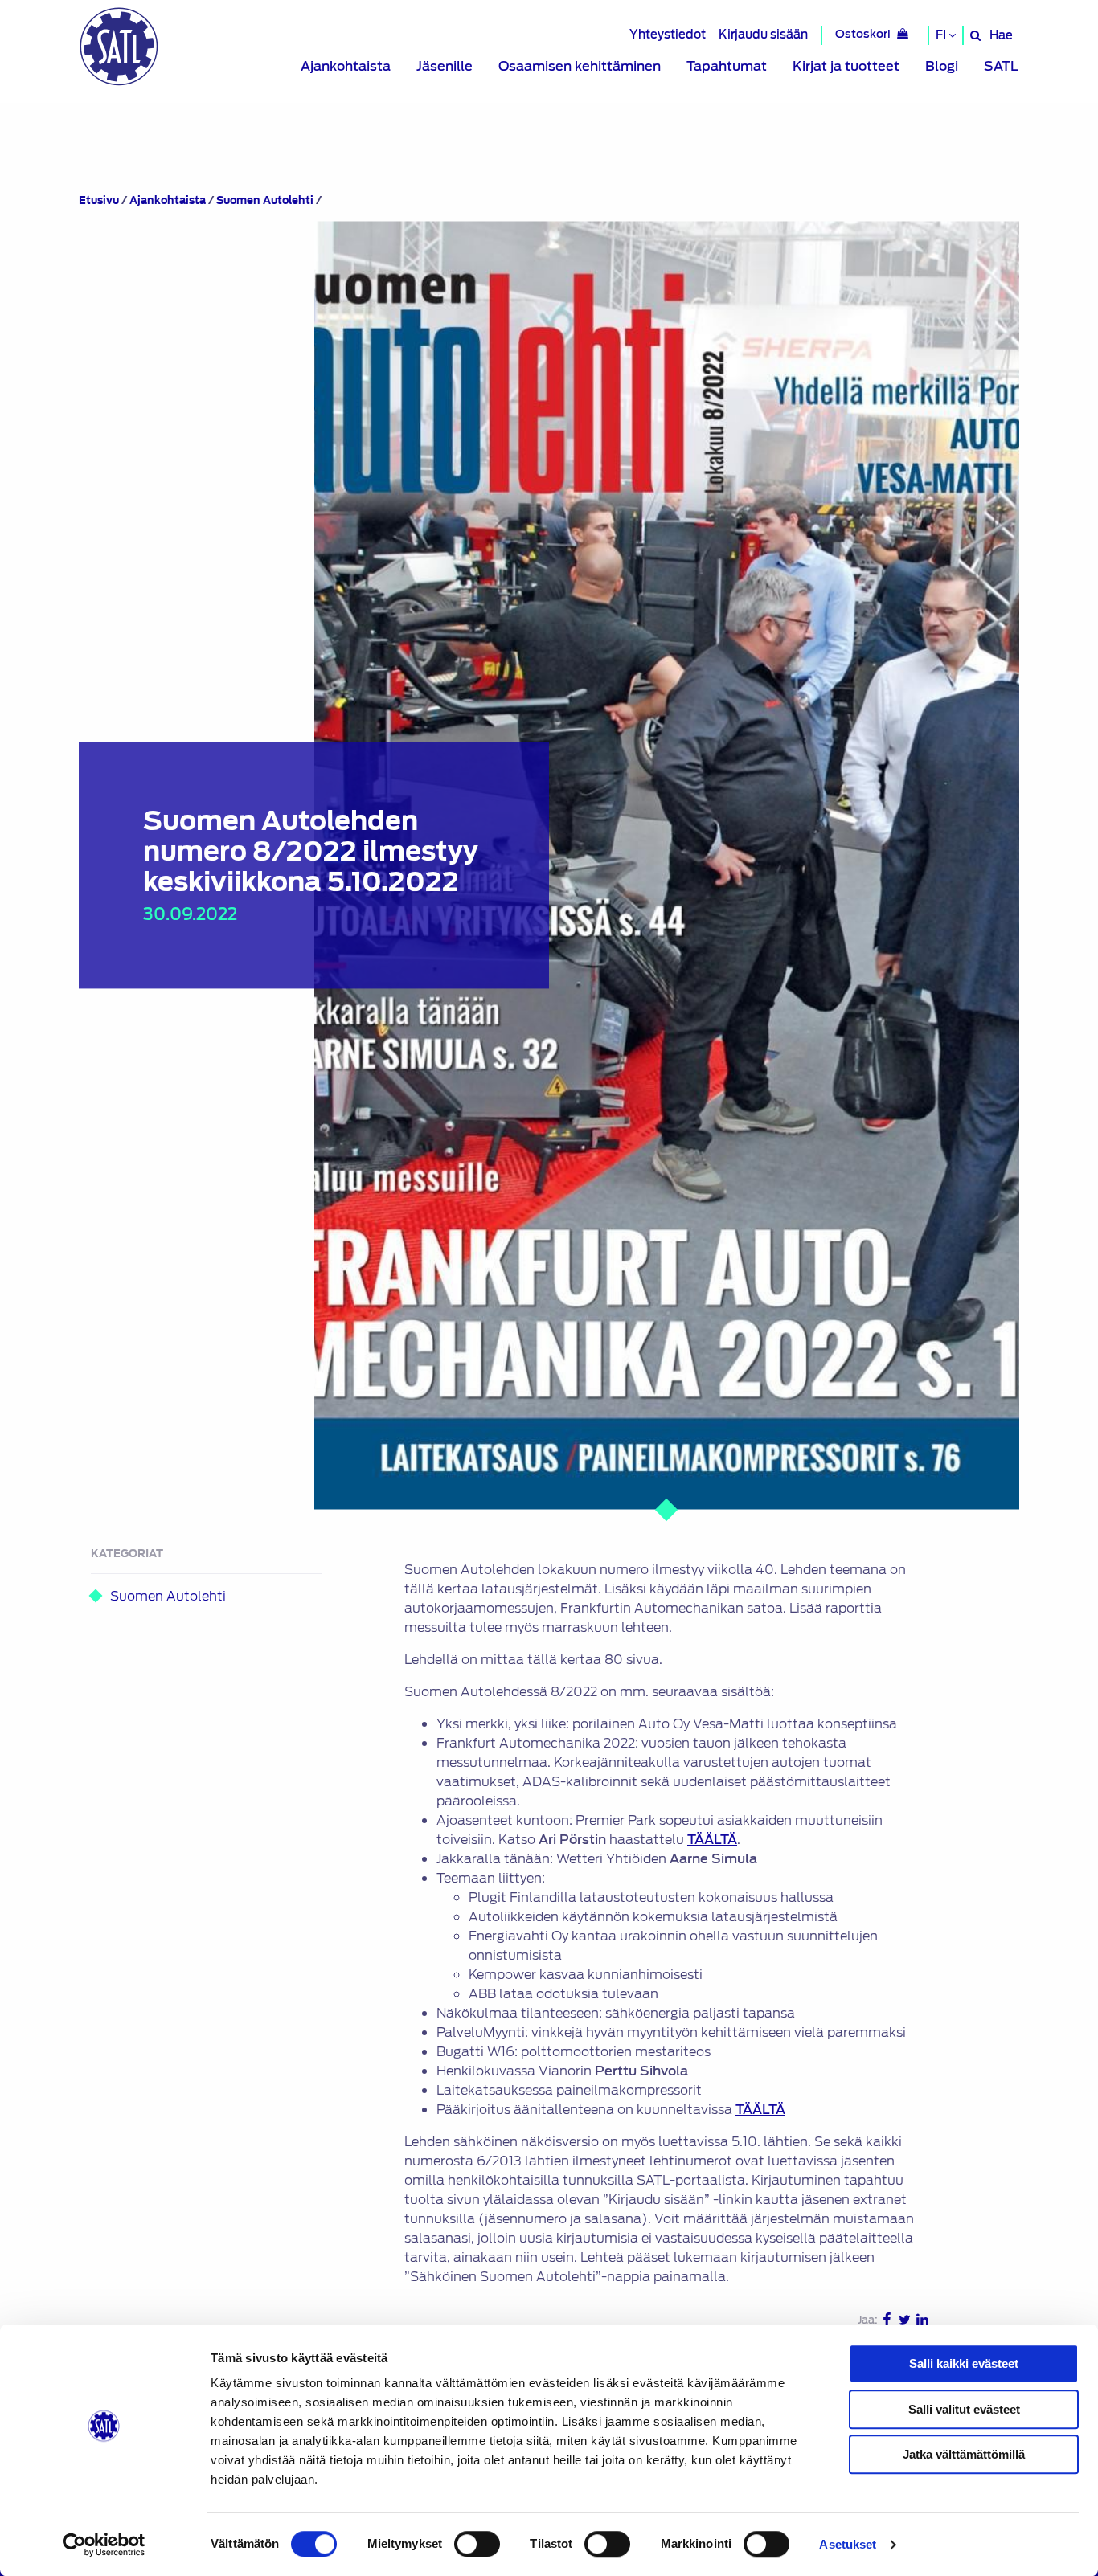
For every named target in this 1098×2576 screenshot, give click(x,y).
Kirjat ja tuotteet (846, 66)
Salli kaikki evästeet (964, 2363)
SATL (1001, 66)
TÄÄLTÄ (712, 1840)
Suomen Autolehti (265, 200)
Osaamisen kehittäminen (580, 66)
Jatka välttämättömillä (964, 2454)
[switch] (477, 2544)
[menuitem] (346, 67)
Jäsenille (445, 66)
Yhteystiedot (668, 34)
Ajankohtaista (346, 66)
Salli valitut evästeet (964, 2409)
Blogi (942, 66)
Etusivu (99, 200)
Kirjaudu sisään (763, 34)
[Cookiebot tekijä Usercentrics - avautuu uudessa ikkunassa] (104, 2545)
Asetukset (848, 2544)
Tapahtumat (727, 66)
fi (942, 35)
